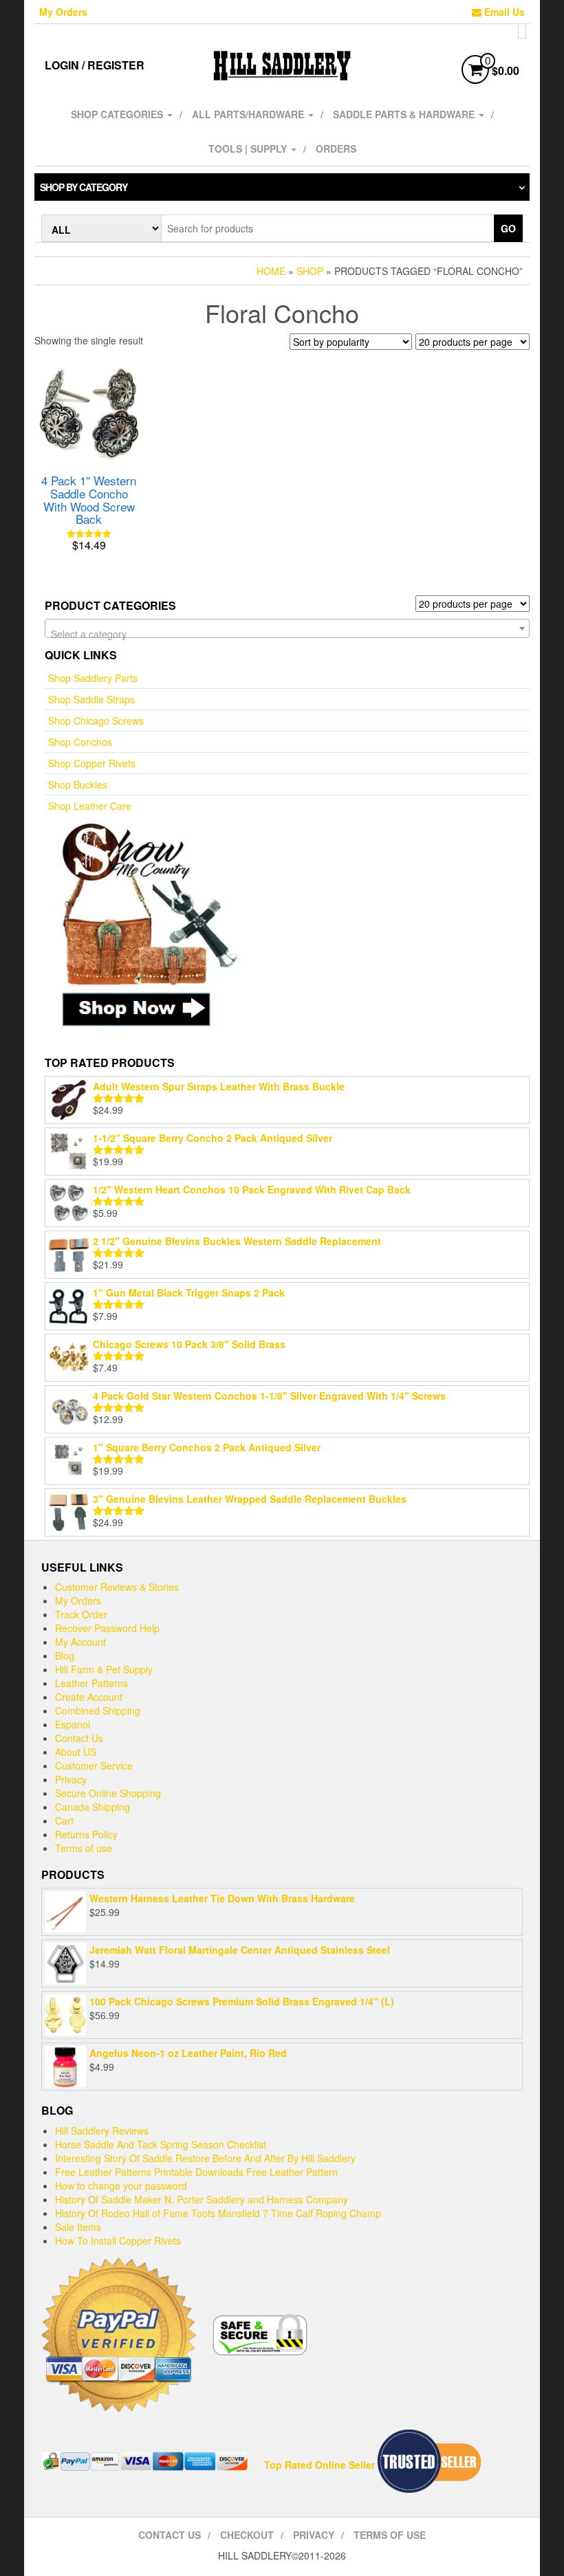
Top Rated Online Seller (319, 2465)
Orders (336, 148)
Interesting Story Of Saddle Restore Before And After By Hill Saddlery (205, 2158)
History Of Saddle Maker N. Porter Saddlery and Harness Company (202, 2199)
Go (508, 228)
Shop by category (84, 187)
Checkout (247, 2535)
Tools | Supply (249, 148)
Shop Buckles (78, 784)
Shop (310, 271)
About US (76, 1752)
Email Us (503, 12)
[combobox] (287, 628)
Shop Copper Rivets (92, 763)
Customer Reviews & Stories (117, 1587)
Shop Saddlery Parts (93, 678)
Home (271, 271)
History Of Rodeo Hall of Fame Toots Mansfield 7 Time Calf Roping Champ (218, 2213)
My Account (80, 1642)
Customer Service (94, 1765)
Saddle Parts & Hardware (405, 114)
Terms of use (84, 1848)
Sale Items (78, 2227)
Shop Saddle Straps (91, 699)
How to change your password (121, 2186)
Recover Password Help (107, 1628)
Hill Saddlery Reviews (102, 2131)
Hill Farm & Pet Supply (104, 1669)
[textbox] (287, 634)
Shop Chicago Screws (96, 720)
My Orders (63, 12)
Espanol (73, 1724)
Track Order (81, 1614)
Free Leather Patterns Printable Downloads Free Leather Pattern (196, 2172)
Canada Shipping (93, 1807)
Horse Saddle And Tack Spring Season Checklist (161, 2144)
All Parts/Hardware (249, 114)
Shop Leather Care (90, 806)
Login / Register (95, 65)
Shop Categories (118, 114)
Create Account (89, 1697)
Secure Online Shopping (108, 1793)
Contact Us (79, 1738)
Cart (64, 1820)
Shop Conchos (80, 742)
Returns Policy (86, 1834)
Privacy (71, 1779)
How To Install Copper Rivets (118, 2241)
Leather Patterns (91, 1683)
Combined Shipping (98, 1710)
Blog (65, 1655)
